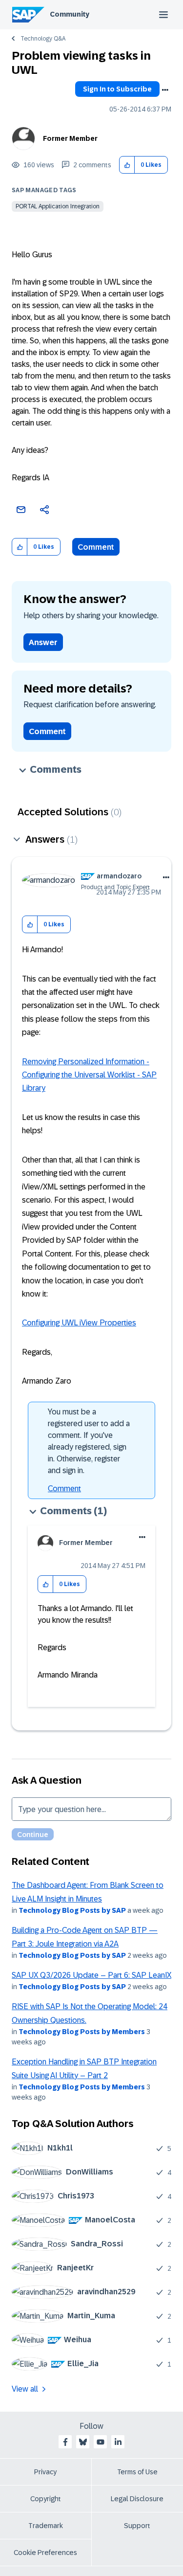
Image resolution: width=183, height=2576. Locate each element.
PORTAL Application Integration (58, 206)
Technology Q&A (43, 39)
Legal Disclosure (137, 2499)
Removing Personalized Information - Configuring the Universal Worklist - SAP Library (89, 1075)
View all (25, 2389)
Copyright (46, 2499)
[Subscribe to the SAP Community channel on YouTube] (101, 2442)
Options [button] (165, 90)
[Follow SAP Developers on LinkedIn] (118, 2442)
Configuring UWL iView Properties (79, 1323)
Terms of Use (137, 2472)
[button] (127, 165)
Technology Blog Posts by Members (82, 2032)
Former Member (70, 138)
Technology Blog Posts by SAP (72, 1910)
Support (137, 2526)
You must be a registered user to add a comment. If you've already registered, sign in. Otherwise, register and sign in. (89, 1441)
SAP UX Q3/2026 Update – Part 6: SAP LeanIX (91, 1975)
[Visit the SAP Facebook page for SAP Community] (65, 2442)
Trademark (46, 2526)
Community (70, 14)
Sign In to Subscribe (117, 89)
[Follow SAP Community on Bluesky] (83, 2442)
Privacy (45, 2472)
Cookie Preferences (45, 2553)
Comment (96, 547)
